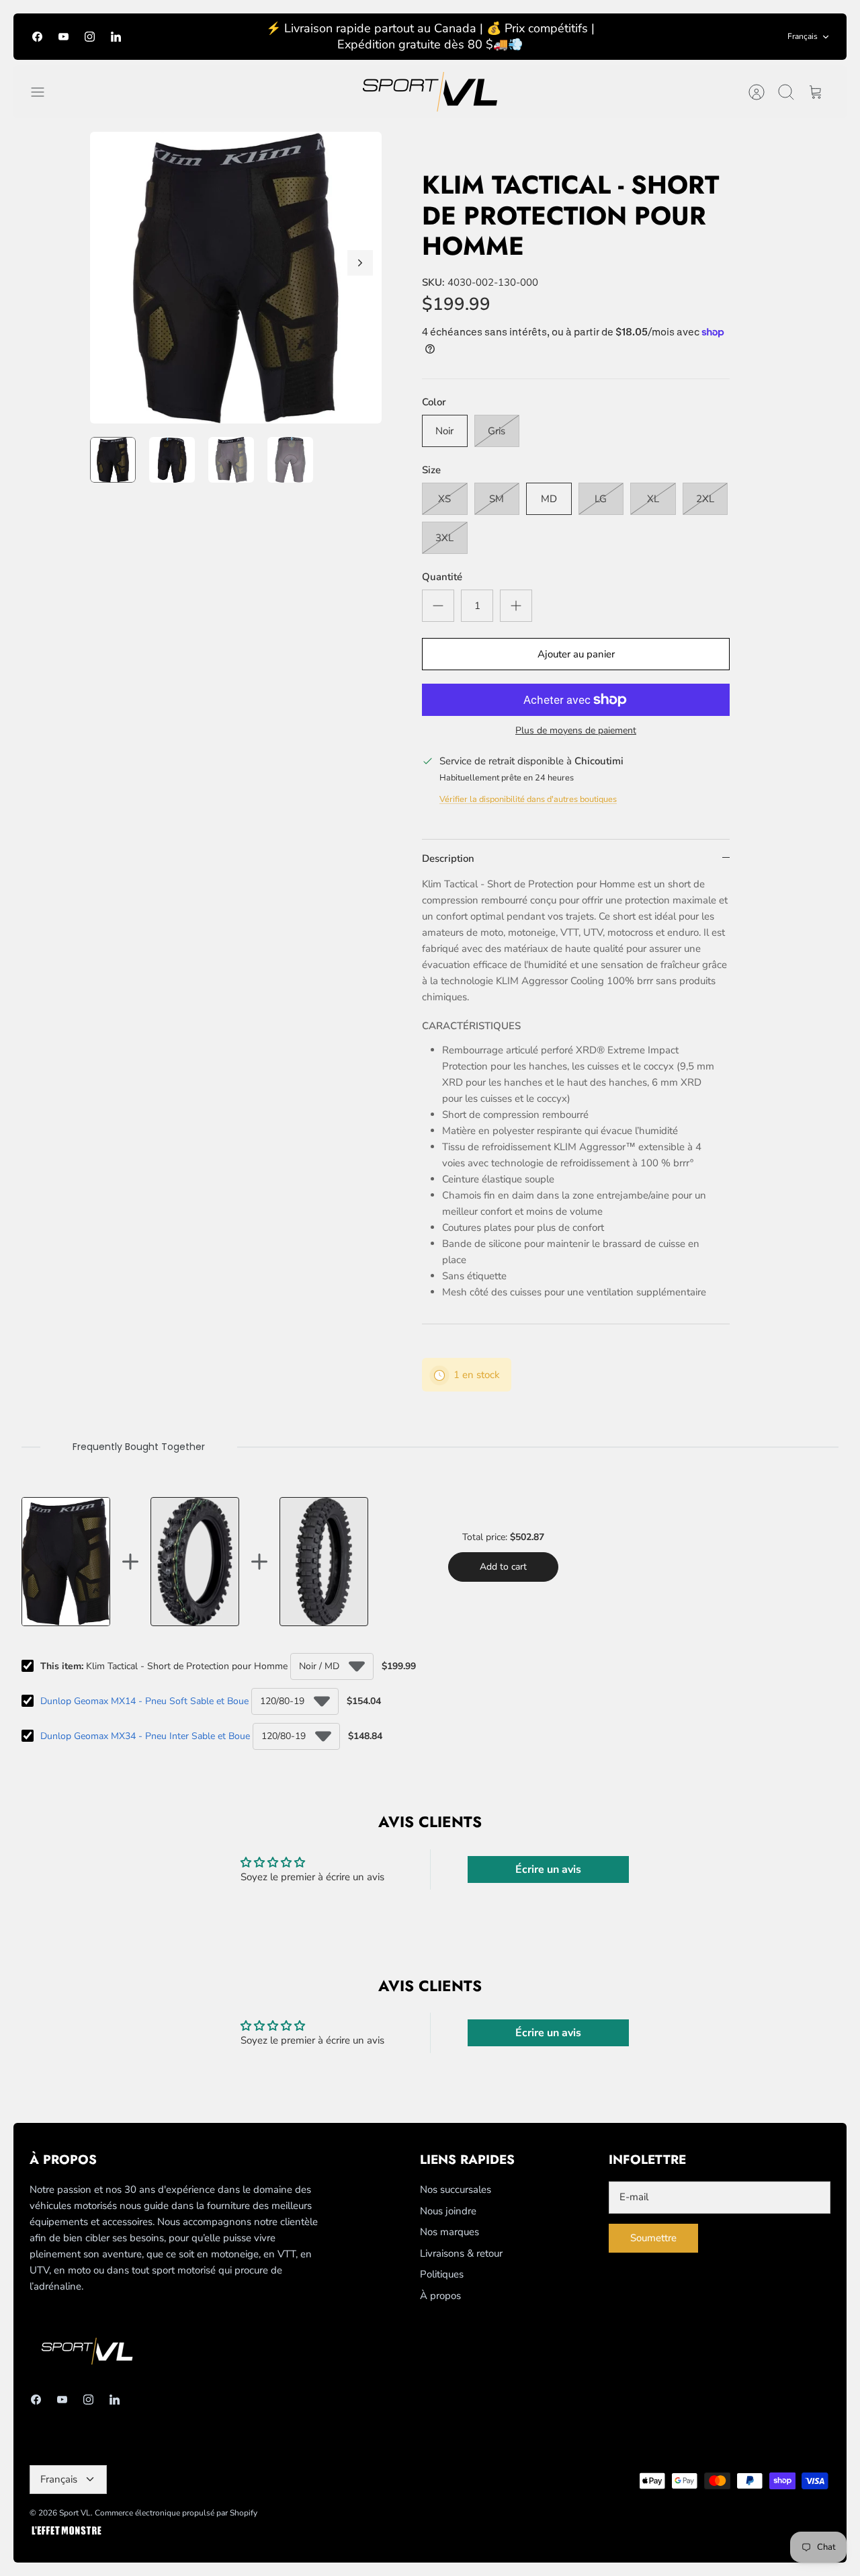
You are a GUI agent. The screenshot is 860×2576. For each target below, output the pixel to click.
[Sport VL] (430, 92)
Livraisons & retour (461, 2253)
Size (431, 470)
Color (434, 402)
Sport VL (75, 2513)
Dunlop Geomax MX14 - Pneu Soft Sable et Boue (144, 1701)
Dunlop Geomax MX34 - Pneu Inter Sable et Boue (145, 1736)
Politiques (442, 2274)
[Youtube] (63, 37)
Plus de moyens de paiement (576, 731)
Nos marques (449, 2232)
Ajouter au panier (576, 654)
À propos (440, 2296)
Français (803, 36)
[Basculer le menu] (44, 92)
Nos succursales (456, 2189)
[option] (236, 278)
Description (448, 858)
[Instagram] (90, 37)
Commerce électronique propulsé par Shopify (176, 2513)
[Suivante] (360, 263)
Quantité (442, 577)
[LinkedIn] (116, 37)
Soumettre (653, 2238)
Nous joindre (448, 2211)
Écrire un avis (548, 1869)
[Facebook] (37, 37)
